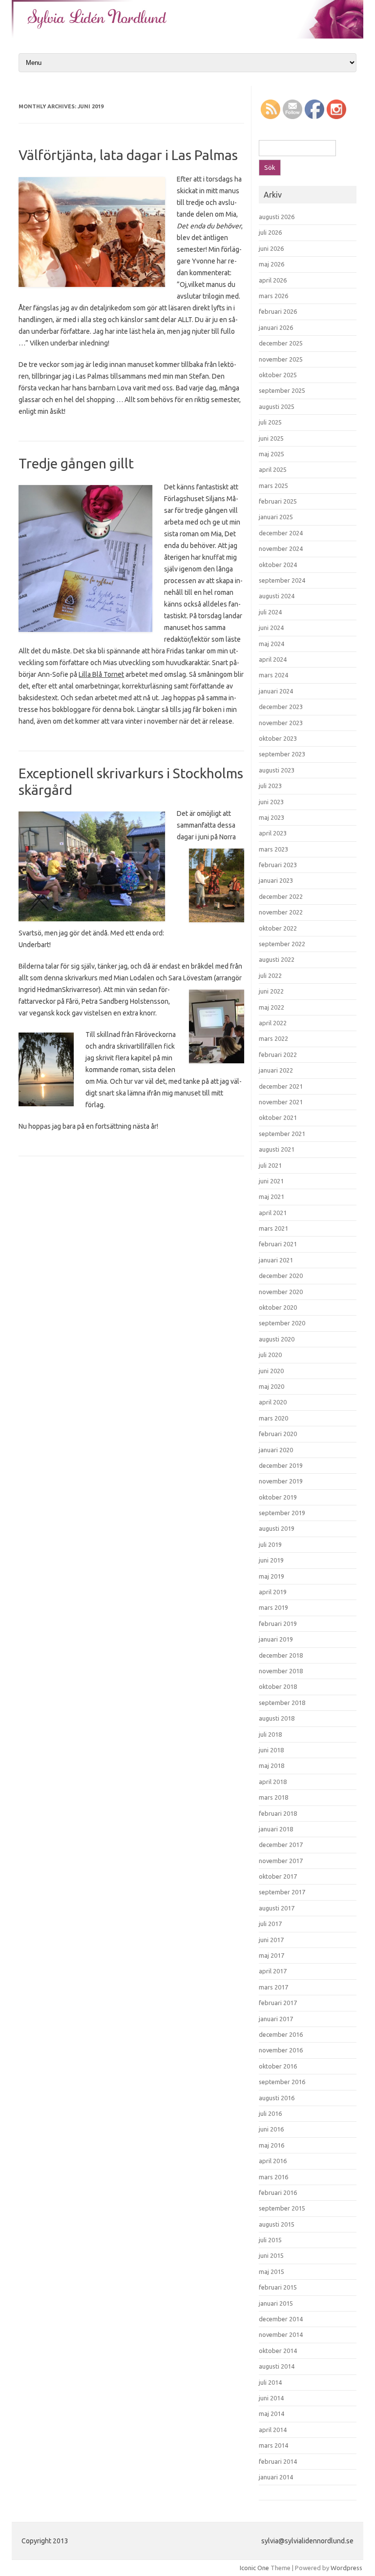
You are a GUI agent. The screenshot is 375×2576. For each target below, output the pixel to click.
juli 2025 (270, 422)
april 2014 (273, 2430)
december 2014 (281, 2319)
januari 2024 (276, 691)
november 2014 (281, 2334)
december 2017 (281, 1845)
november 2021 (281, 1102)
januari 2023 (276, 880)
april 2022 (273, 1023)
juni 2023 (271, 802)
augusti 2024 (277, 596)
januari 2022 (276, 1070)
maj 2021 (271, 1197)
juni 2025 (271, 438)
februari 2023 (278, 865)
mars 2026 (273, 296)
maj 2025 (271, 454)
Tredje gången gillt (76, 463)
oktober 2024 (278, 565)
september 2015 (282, 2208)
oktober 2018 (278, 1686)
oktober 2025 (278, 375)
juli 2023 (270, 786)
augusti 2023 (277, 770)
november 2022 (281, 912)
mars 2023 (273, 849)
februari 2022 (278, 1055)
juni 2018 (271, 1750)
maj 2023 (271, 817)
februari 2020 (278, 1434)
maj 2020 (271, 1386)
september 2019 (282, 1513)
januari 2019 (276, 1639)
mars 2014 (273, 2445)
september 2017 (282, 1892)
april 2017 (273, 1971)
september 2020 (282, 1323)
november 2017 (281, 1861)
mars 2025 (273, 486)
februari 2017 (278, 2003)
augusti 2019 (277, 1528)
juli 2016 (270, 2113)
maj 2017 (271, 1955)
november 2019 (281, 1481)
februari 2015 (278, 2287)
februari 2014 (278, 2461)
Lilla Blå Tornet (101, 674)
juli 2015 (270, 2240)
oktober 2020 (278, 1307)
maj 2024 (271, 644)
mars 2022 (273, 1038)
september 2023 (282, 754)
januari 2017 (276, 2019)
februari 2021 (278, 1244)
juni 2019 (271, 1560)
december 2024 (281, 533)
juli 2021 (270, 1165)
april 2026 (273, 280)
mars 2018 (273, 1797)
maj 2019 (271, 1576)
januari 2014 (276, 2477)
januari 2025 (276, 517)
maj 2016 (271, 2145)
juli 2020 (270, 1355)
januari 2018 (276, 1829)
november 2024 (281, 548)
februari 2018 (278, 1813)
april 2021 (273, 1213)
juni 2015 (271, 2255)
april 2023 (273, 833)
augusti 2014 (277, 2366)
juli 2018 (270, 1734)
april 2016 (273, 2161)
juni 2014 (271, 2398)
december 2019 (281, 1465)
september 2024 (282, 580)
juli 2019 (270, 1544)
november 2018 (281, 1671)
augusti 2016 (277, 2098)
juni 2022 (271, 991)
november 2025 (281, 359)
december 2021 (281, 1086)
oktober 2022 (278, 928)
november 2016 (281, 2050)
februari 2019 (278, 1623)
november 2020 (281, 1292)
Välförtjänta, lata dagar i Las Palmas (128, 155)
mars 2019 (273, 1607)
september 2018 (282, 1703)
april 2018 (273, 1782)
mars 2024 (273, 675)
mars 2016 (273, 2177)
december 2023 (281, 707)
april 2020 (273, 1402)
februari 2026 (278, 311)
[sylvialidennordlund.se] (187, 36)
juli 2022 (270, 975)
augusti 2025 (277, 406)
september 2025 (282, 390)
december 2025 (281, 343)
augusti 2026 (277, 217)
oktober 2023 (278, 738)
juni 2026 (271, 248)
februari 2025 (278, 501)
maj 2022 (271, 1007)
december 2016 (281, 2034)
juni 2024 (271, 628)
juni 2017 (271, 1940)
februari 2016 (278, 2192)
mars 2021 (273, 1228)
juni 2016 (271, 2129)
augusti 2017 (277, 1908)
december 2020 (281, 1276)
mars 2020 (273, 1418)
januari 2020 (276, 1450)
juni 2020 (271, 1371)
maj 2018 (271, 1765)
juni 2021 (271, 1181)
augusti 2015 (277, 2224)
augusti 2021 (277, 1149)
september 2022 (282, 944)
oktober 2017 (278, 1876)
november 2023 (281, 723)
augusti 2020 (277, 1339)
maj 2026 (271, 264)
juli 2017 (270, 1924)
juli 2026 (270, 232)
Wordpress (346, 2568)
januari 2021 (276, 1260)
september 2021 (282, 1134)
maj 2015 (271, 2272)
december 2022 (281, 896)
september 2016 (282, 2082)
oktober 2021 (278, 1117)
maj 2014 (271, 2414)
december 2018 (281, 1655)
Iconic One (254, 2568)
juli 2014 (270, 2382)
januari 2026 (276, 327)
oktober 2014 (278, 2351)
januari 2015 (276, 2303)
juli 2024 (270, 612)
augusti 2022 (277, 959)
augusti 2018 (277, 1718)
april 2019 (273, 1592)
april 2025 (273, 469)
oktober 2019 (278, 1497)
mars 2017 (273, 1987)
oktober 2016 (278, 2066)
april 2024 (273, 659)
